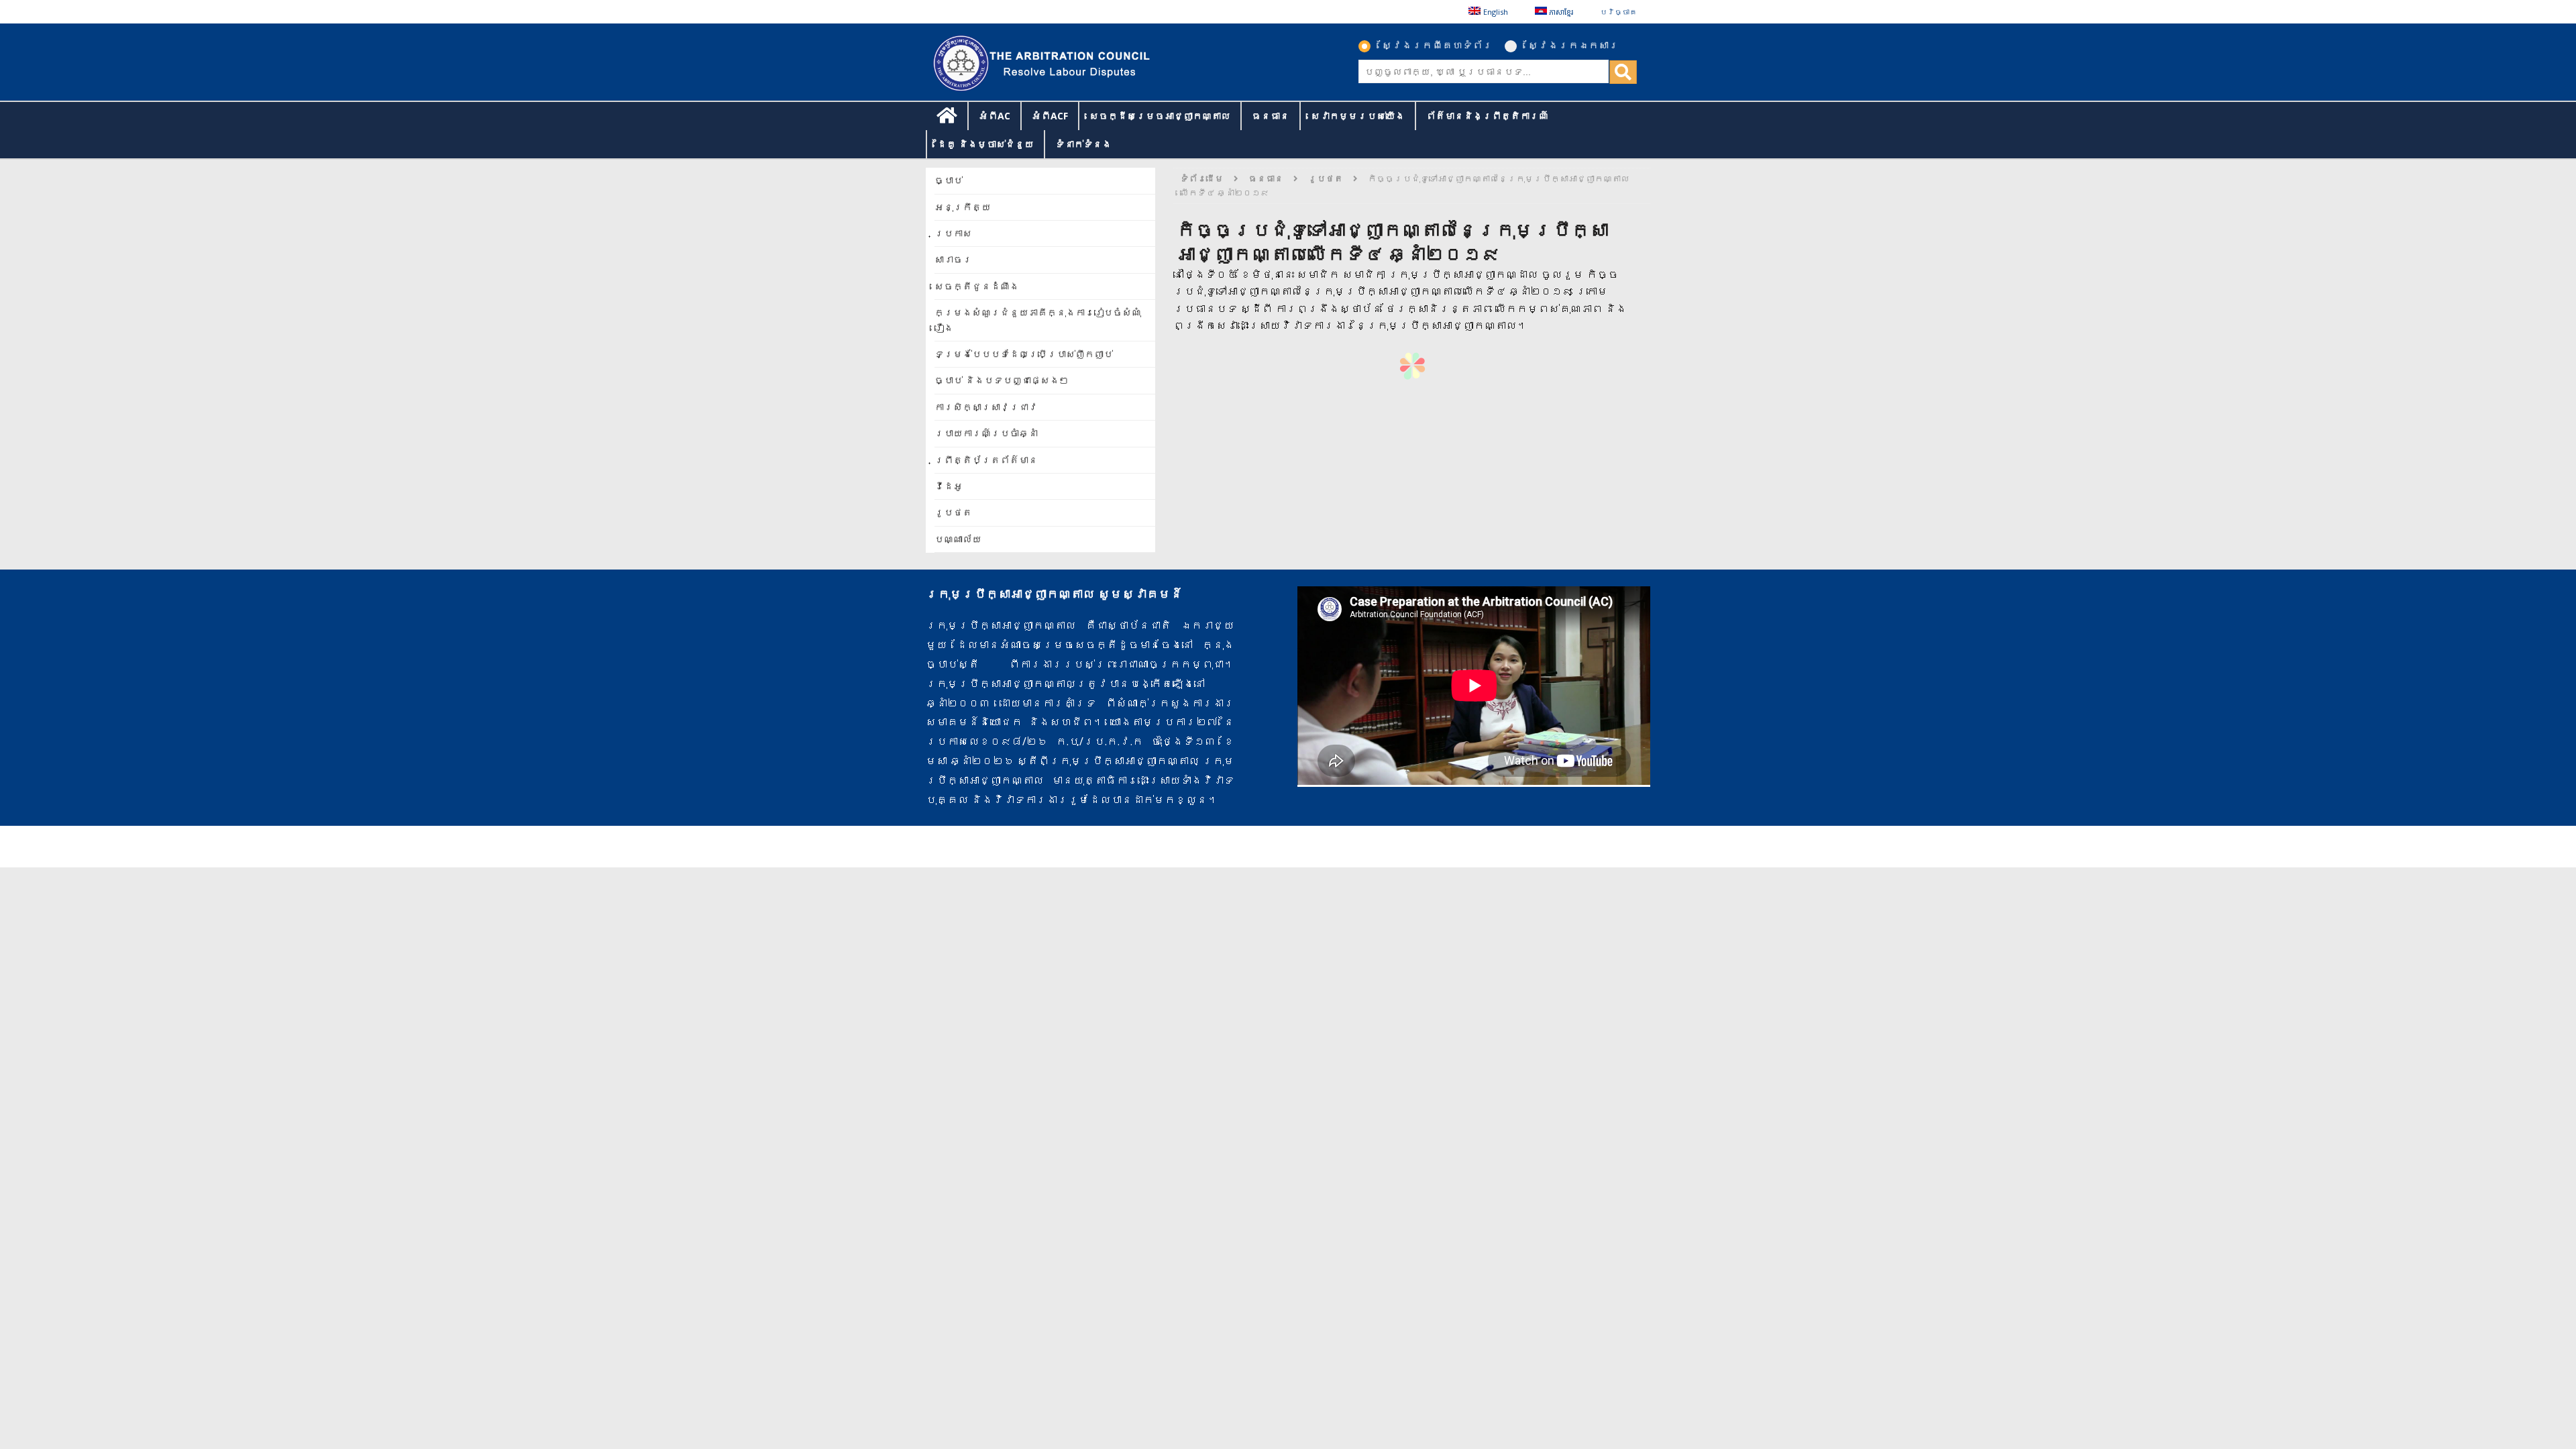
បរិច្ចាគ (1618, 12)
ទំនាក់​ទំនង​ (1083, 144)
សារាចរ (953, 259)
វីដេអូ (949, 486)
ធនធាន (1271, 116)
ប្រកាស (953, 233)
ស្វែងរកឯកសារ (1573, 45)
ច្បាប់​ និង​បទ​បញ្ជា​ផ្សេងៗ (1002, 380)
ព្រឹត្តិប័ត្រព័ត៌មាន (986, 460)
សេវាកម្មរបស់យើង (1358, 116)
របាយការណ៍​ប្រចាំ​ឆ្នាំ (986, 433)
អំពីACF (1050, 116)
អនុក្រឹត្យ (963, 207)
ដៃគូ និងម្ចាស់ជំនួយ (985, 144)
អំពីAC (995, 116)
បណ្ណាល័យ (958, 539)
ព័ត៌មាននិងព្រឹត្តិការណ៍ (1487, 116)
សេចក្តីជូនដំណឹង (977, 286)
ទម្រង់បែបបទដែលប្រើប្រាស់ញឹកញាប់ (1024, 354)
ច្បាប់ (949, 180)
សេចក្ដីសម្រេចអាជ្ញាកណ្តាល (1160, 116)
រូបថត (953, 512)
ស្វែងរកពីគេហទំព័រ (1437, 45)
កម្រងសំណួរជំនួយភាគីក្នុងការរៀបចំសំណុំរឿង (1038, 320)
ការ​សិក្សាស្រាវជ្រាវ (986, 407)
